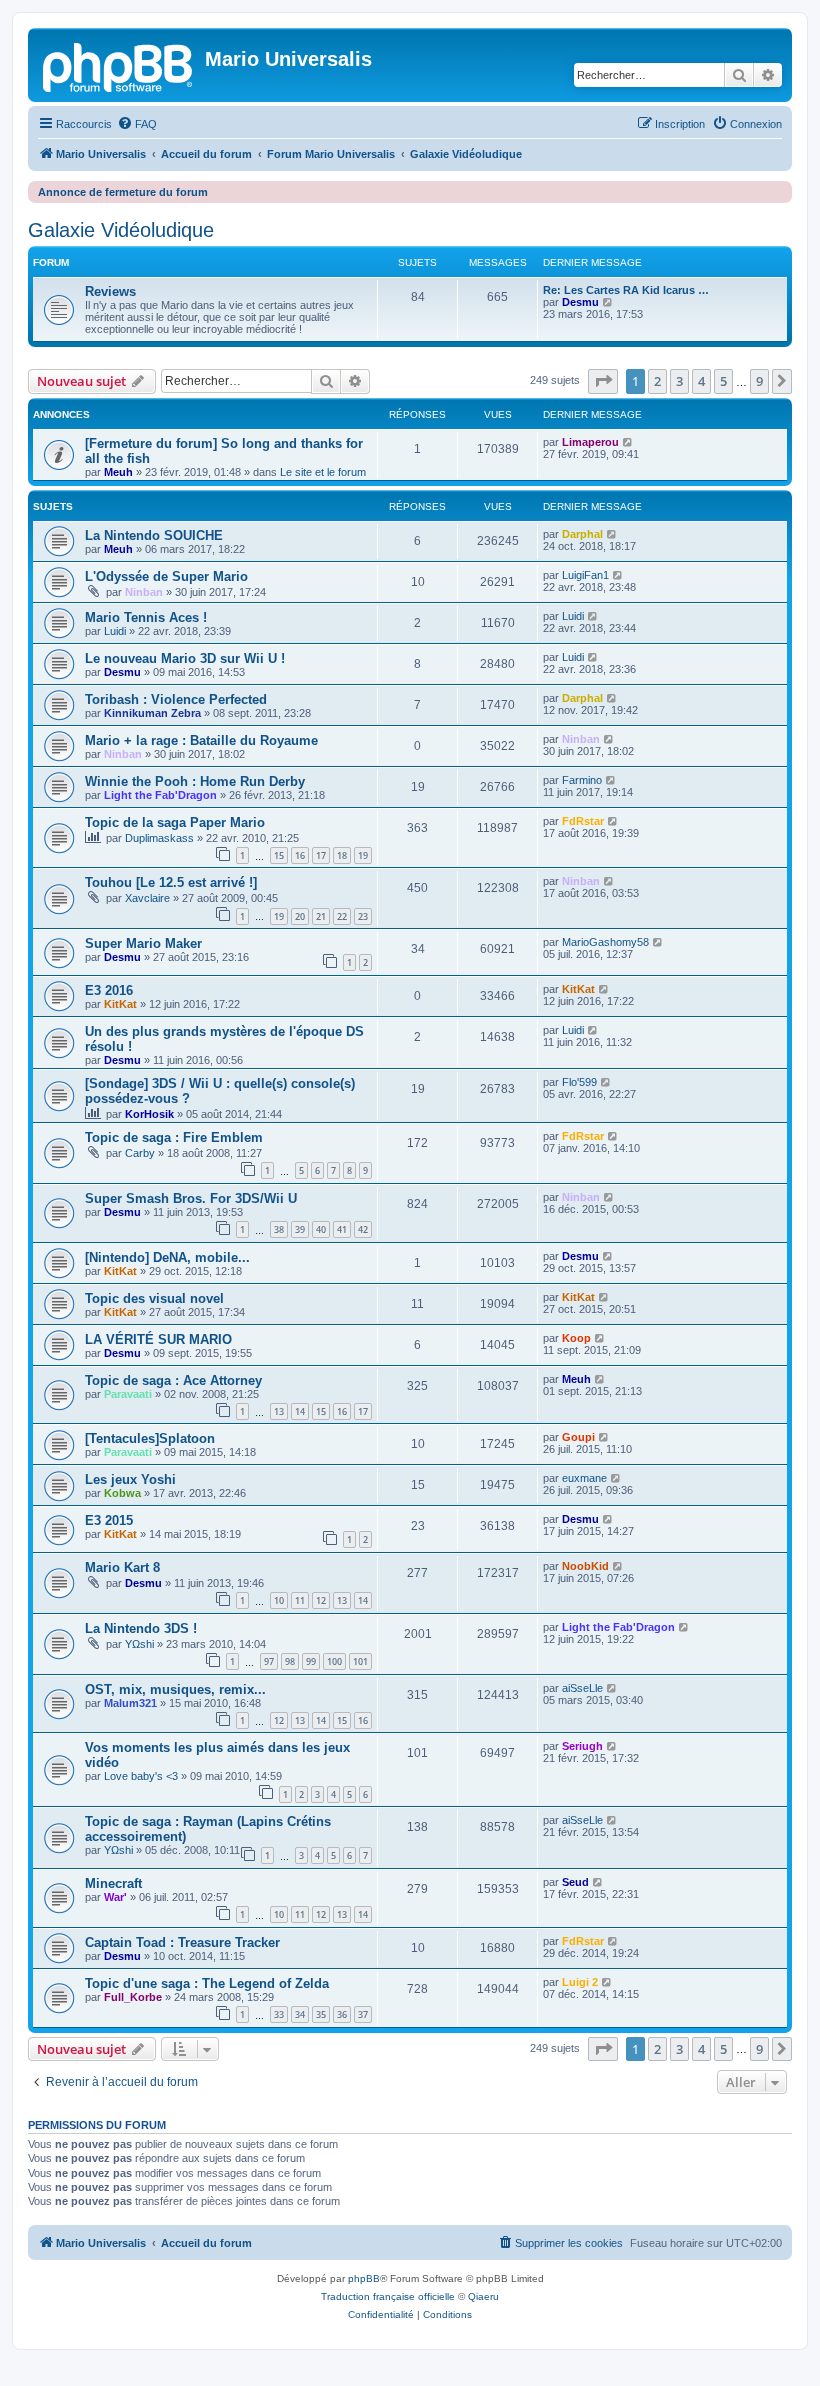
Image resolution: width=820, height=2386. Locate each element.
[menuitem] (137, 124)
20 (300, 916)
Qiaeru (483, 2296)
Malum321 (130, 1703)
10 (279, 1600)
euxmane (584, 1478)
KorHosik (149, 1114)
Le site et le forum (323, 472)
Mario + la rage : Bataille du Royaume (201, 740)
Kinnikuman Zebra (152, 713)
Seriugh (582, 1746)
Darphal (582, 534)
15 (279, 855)
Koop (576, 1338)
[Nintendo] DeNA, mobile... (167, 1257)
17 (321, 855)
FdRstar (583, 821)
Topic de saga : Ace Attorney (173, 1380)
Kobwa (122, 1493)
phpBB (364, 2278)
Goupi (578, 1437)
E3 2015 (109, 1520)
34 (300, 2014)
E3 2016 (109, 990)
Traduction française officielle (388, 2296)
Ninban (144, 592)
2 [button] (657, 381)
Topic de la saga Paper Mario (175, 822)
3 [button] (679, 381)
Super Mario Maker (143, 943)
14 (300, 1411)
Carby (140, 1153)
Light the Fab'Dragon (160, 795)
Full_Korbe (133, 1997)
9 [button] (759, 381)
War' (115, 1897)
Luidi (115, 631)
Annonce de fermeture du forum (123, 192)
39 (300, 1229)
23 (363, 916)
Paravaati (128, 1394)
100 (334, 1661)
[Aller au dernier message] (628, 442)
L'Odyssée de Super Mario (166, 576)
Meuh (118, 472)
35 (321, 2014)
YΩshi (139, 1644)
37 (363, 2014)
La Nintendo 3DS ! (141, 1628)
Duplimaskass (159, 838)
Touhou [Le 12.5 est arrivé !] (171, 882)
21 (321, 916)
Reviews (110, 291)
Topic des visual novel (154, 1298)
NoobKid (585, 1566)
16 (300, 855)
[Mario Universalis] (119, 65)
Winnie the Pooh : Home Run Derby (195, 781)
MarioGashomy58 (605, 942)
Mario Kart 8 (122, 1567)
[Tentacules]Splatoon (150, 1438)
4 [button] (701, 381)
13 (279, 1411)
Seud (575, 1882)
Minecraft (113, 1883)
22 (342, 916)
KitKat (120, 1004)
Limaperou (590, 442)
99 (311, 1661)
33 (279, 2014)
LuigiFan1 (585, 575)
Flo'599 (579, 1082)
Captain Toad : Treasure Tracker (182, 1942)
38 (279, 1229)
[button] (603, 381)
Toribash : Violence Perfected (176, 699)
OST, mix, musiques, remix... (175, 1689)
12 (321, 1600)
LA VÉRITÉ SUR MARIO (158, 1339)
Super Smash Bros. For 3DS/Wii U (191, 1198)
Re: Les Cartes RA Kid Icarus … (626, 290)
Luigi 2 (580, 1982)
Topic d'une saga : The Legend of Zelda (207, 1983)
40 (321, 1229)
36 (342, 2014)
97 (269, 1661)
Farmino (582, 780)
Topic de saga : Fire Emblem (174, 1137)
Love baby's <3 (141, 1776)
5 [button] (723, 381)
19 (363, 855)
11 (300, 1600)
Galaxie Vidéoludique (121, 230)
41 (342, 1229)
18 (342, 855)
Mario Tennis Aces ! (146, 617)
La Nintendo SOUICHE (154, 535)
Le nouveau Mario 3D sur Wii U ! (185, 658)
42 (363, 1229)
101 (360, 1661)
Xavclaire (147, 898)
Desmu (580, 302)
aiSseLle (582, 1688)
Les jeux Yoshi (130, 1479)
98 (290, 1661)
